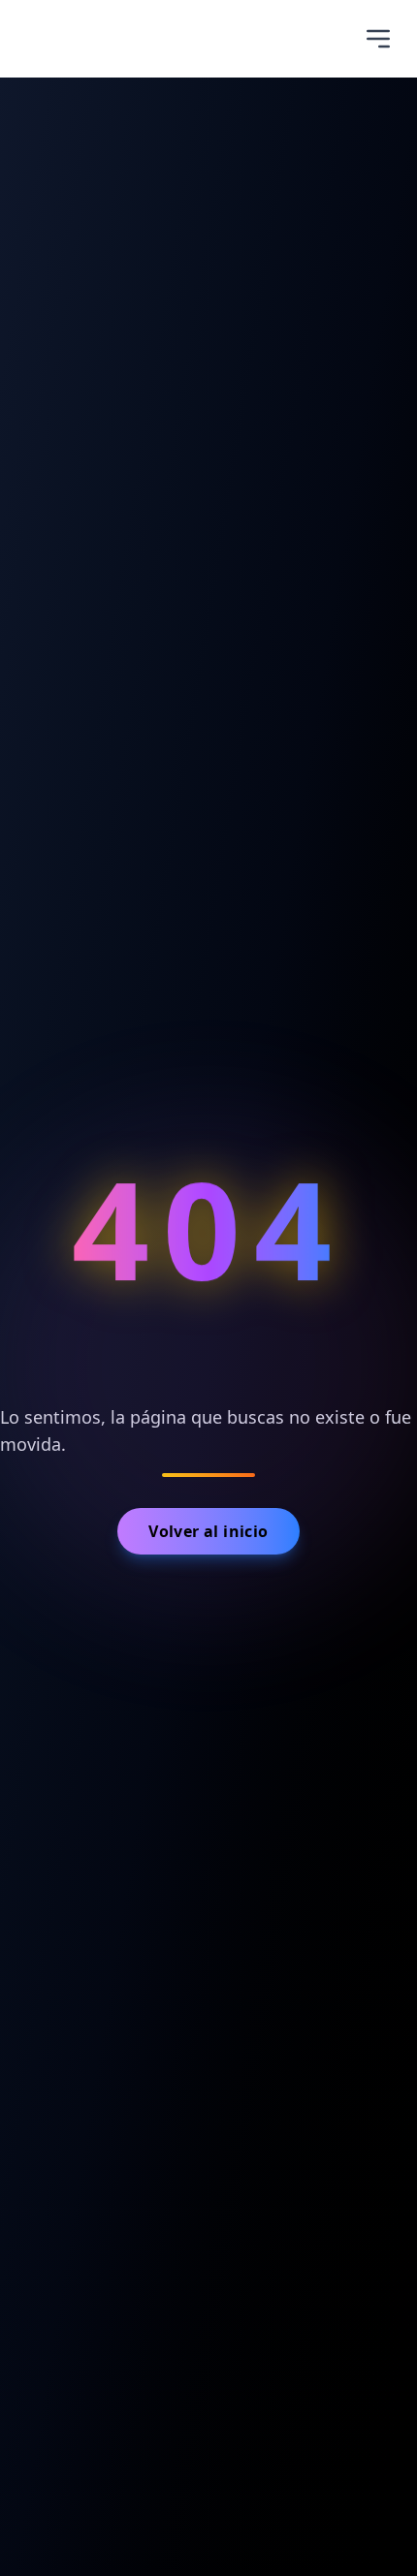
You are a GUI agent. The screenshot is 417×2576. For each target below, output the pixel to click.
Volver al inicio (208, 1531)
